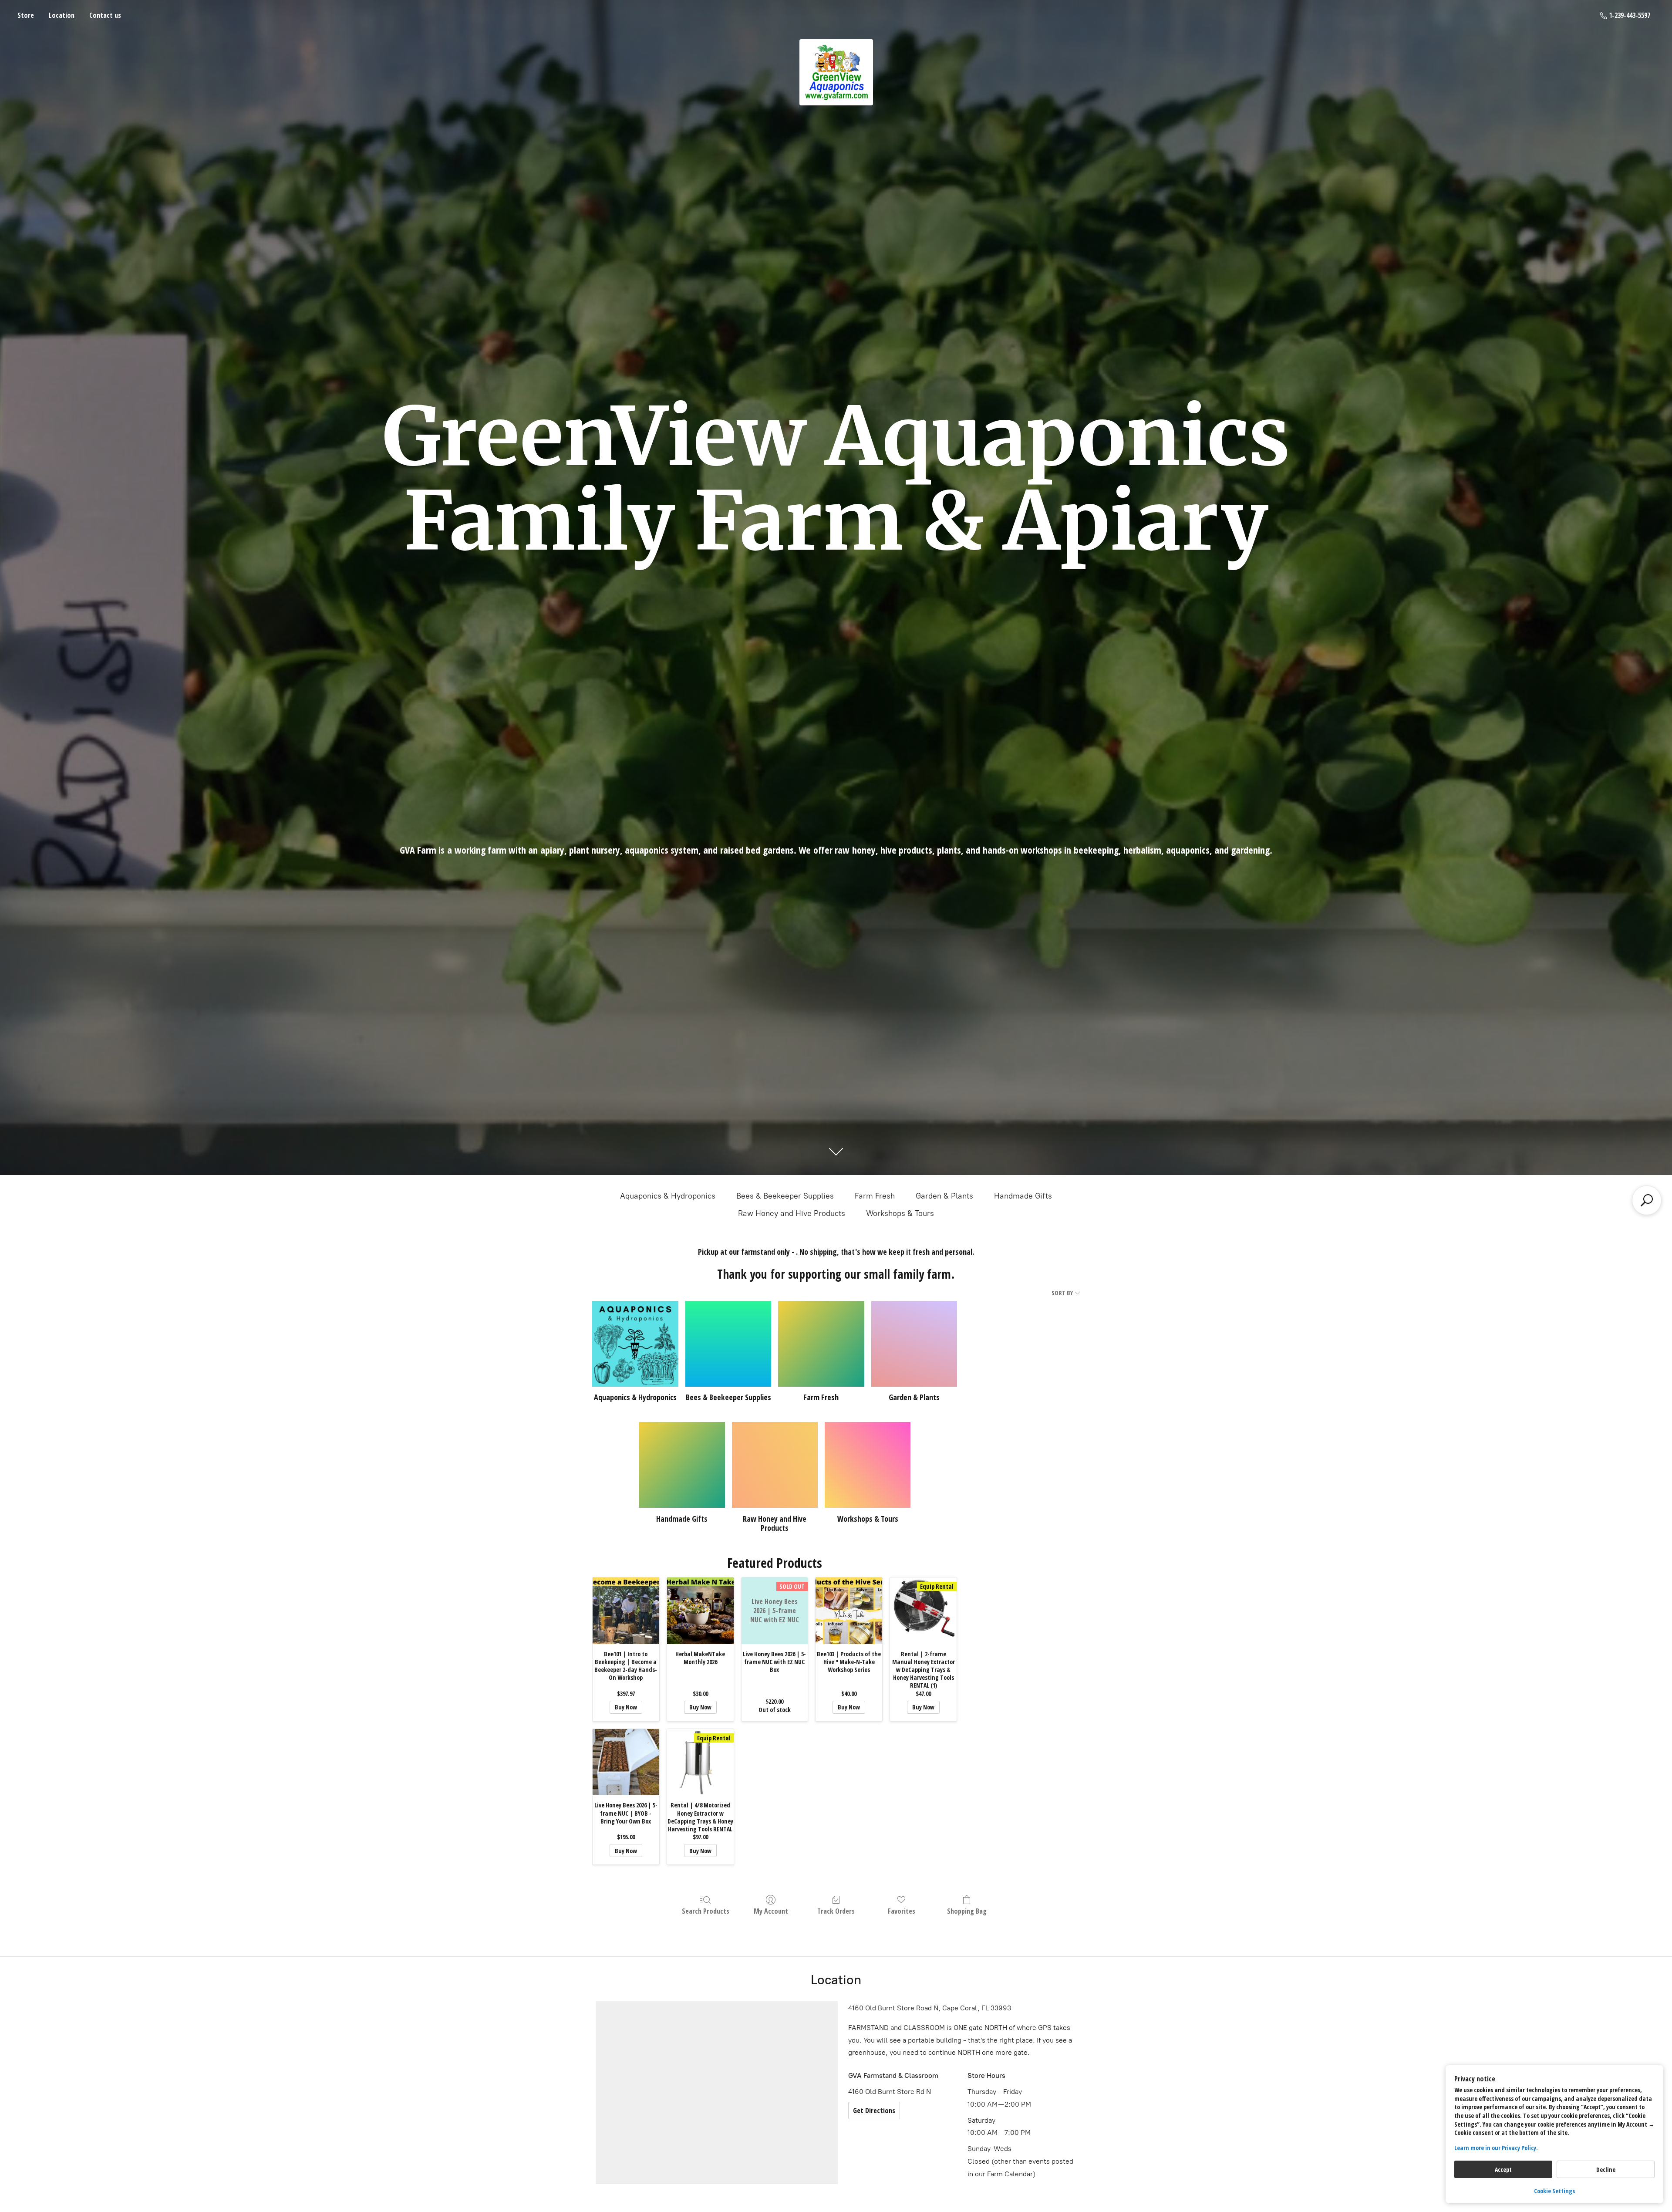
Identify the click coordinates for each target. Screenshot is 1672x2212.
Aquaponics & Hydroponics (668, 1196)
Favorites (902, 1911)
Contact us (105, 15)
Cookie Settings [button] (1554, 2191)
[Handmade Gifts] (682, 1465)
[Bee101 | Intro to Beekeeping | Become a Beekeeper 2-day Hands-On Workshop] (626, 1611)
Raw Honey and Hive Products (792, 1213)
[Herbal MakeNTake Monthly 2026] (700, 1611)
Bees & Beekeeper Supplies (785, 1196)
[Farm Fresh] (821, 1344)
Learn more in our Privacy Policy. (1496, 2148)
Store (26, 15)
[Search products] (1647, 1200)
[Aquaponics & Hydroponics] (635, 1344)
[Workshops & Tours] (868, 1465)
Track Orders (836, 1911)
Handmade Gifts (1023, 1196)
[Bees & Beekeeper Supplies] (728, 1344)
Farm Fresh (875, 1196)
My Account (771, 1911)
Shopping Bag (967, 1911)
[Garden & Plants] (914, 1344)
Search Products (706, 1911)
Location (62, 15)
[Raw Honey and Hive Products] (775, 1465)
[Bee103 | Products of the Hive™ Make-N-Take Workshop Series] (849, 1611)
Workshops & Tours (900, 1213)
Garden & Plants (944, 1196)
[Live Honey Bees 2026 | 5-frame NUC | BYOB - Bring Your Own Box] (626, 1762)
